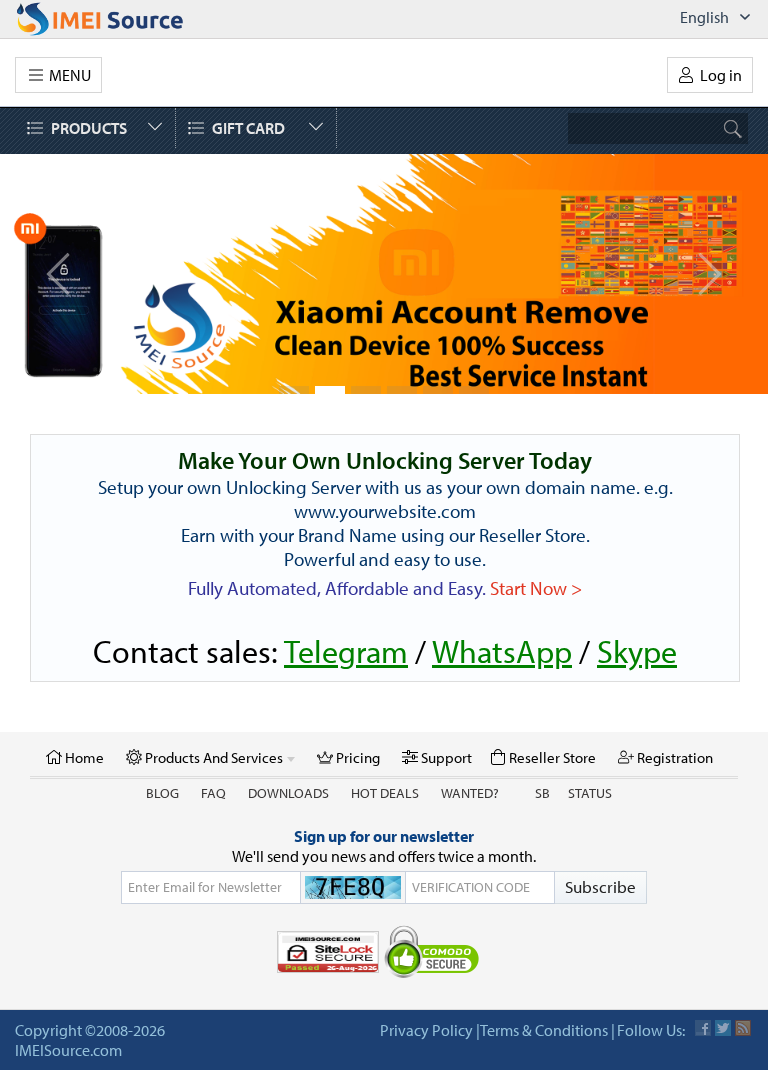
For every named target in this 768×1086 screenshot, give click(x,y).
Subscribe (600, 886)
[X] (723, 1028)
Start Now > (536, 588)
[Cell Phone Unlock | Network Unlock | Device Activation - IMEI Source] (122, 19)
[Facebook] (703, 1028)
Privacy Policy (426, 1030)
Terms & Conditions (544, 1030)
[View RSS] (743, 1028)
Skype (637, 651)
